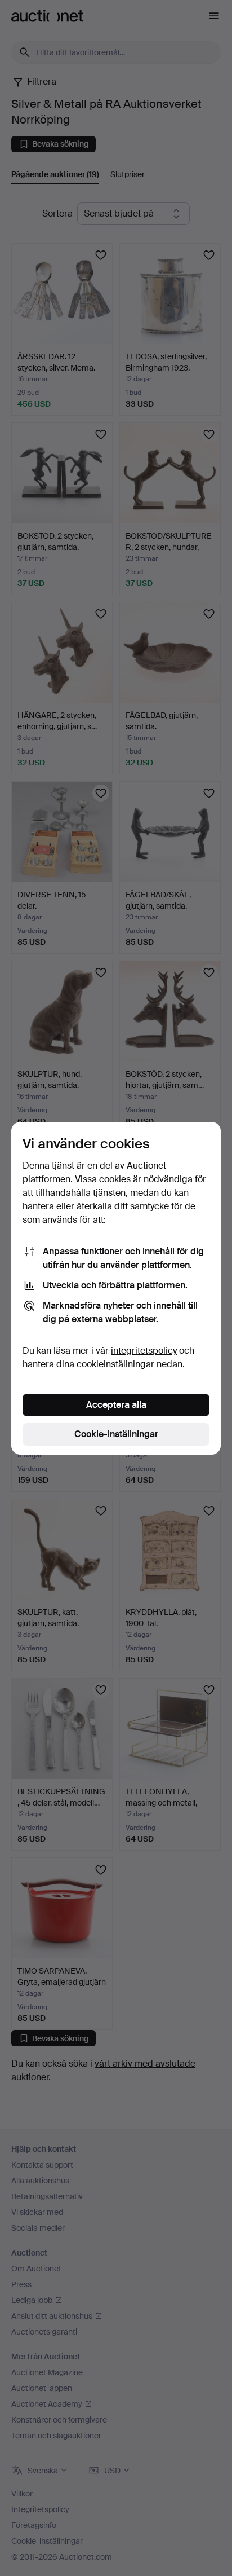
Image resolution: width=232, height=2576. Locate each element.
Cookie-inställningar (116, 1434)
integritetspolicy (144, 1351)
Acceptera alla (116, 1405)
